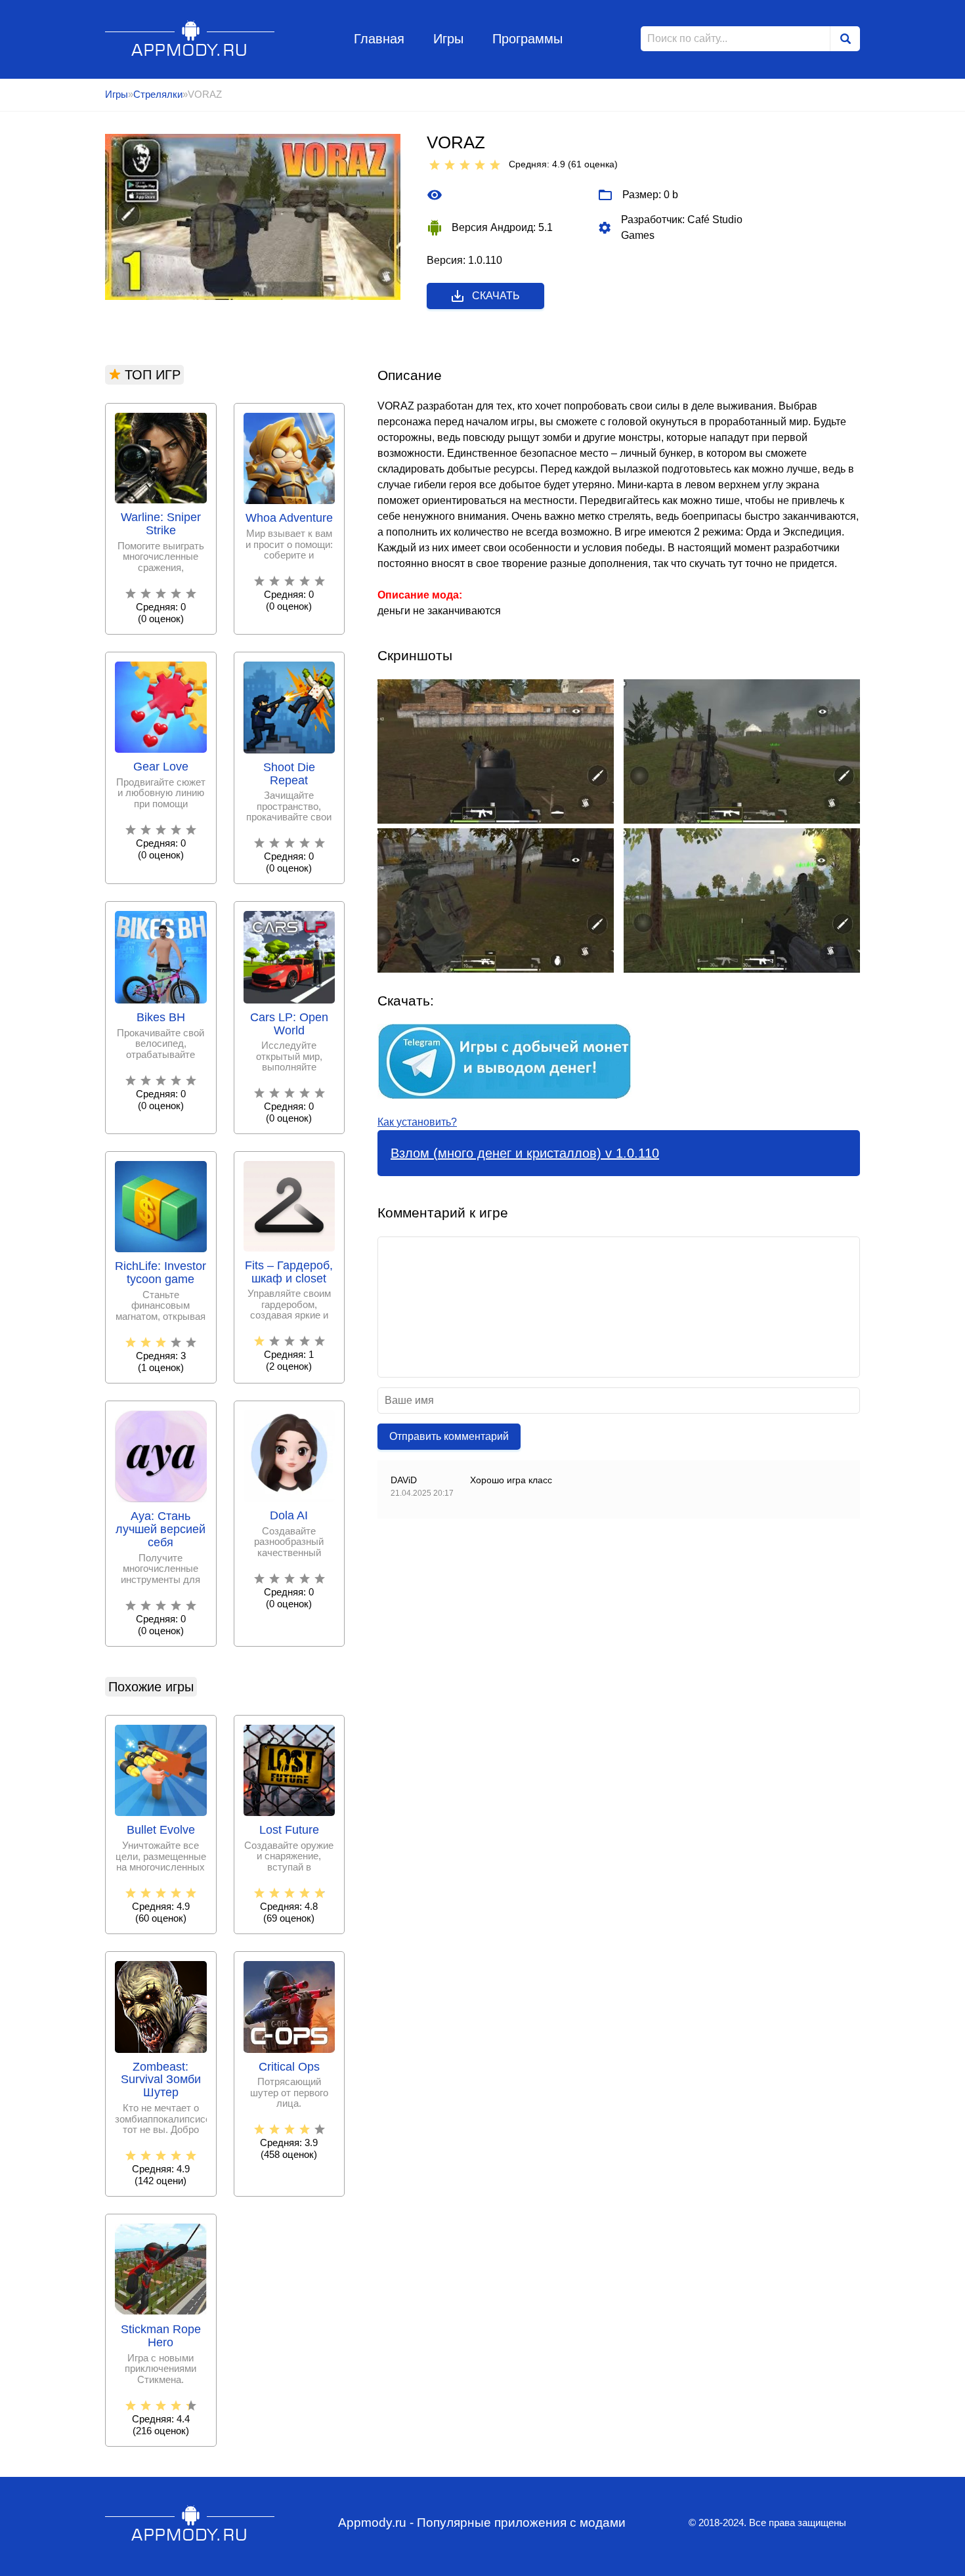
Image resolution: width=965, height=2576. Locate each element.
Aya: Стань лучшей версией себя (161, 1530)
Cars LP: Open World (289, 1024)
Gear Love (161, 767)
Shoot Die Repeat (289, 774)
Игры (448, 39)
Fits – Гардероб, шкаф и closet (289, 1272)
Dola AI (289, 1516)
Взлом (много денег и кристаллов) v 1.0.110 (525, 1153)
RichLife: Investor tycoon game (161, 1273)
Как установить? (417, 1122)
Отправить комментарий (449, 1436)
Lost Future (289, 1830)
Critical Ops (289, 2067)
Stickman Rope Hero (161, 2336)
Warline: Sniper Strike (161, 524)
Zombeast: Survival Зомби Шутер (161, 2080)
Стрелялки (158, 94)
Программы (527, 39)
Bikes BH (161, 1018)
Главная (379, 39)
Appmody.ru (190, 38)
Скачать (496, 296)
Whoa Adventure (289, 518)
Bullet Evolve (161, 1830)
